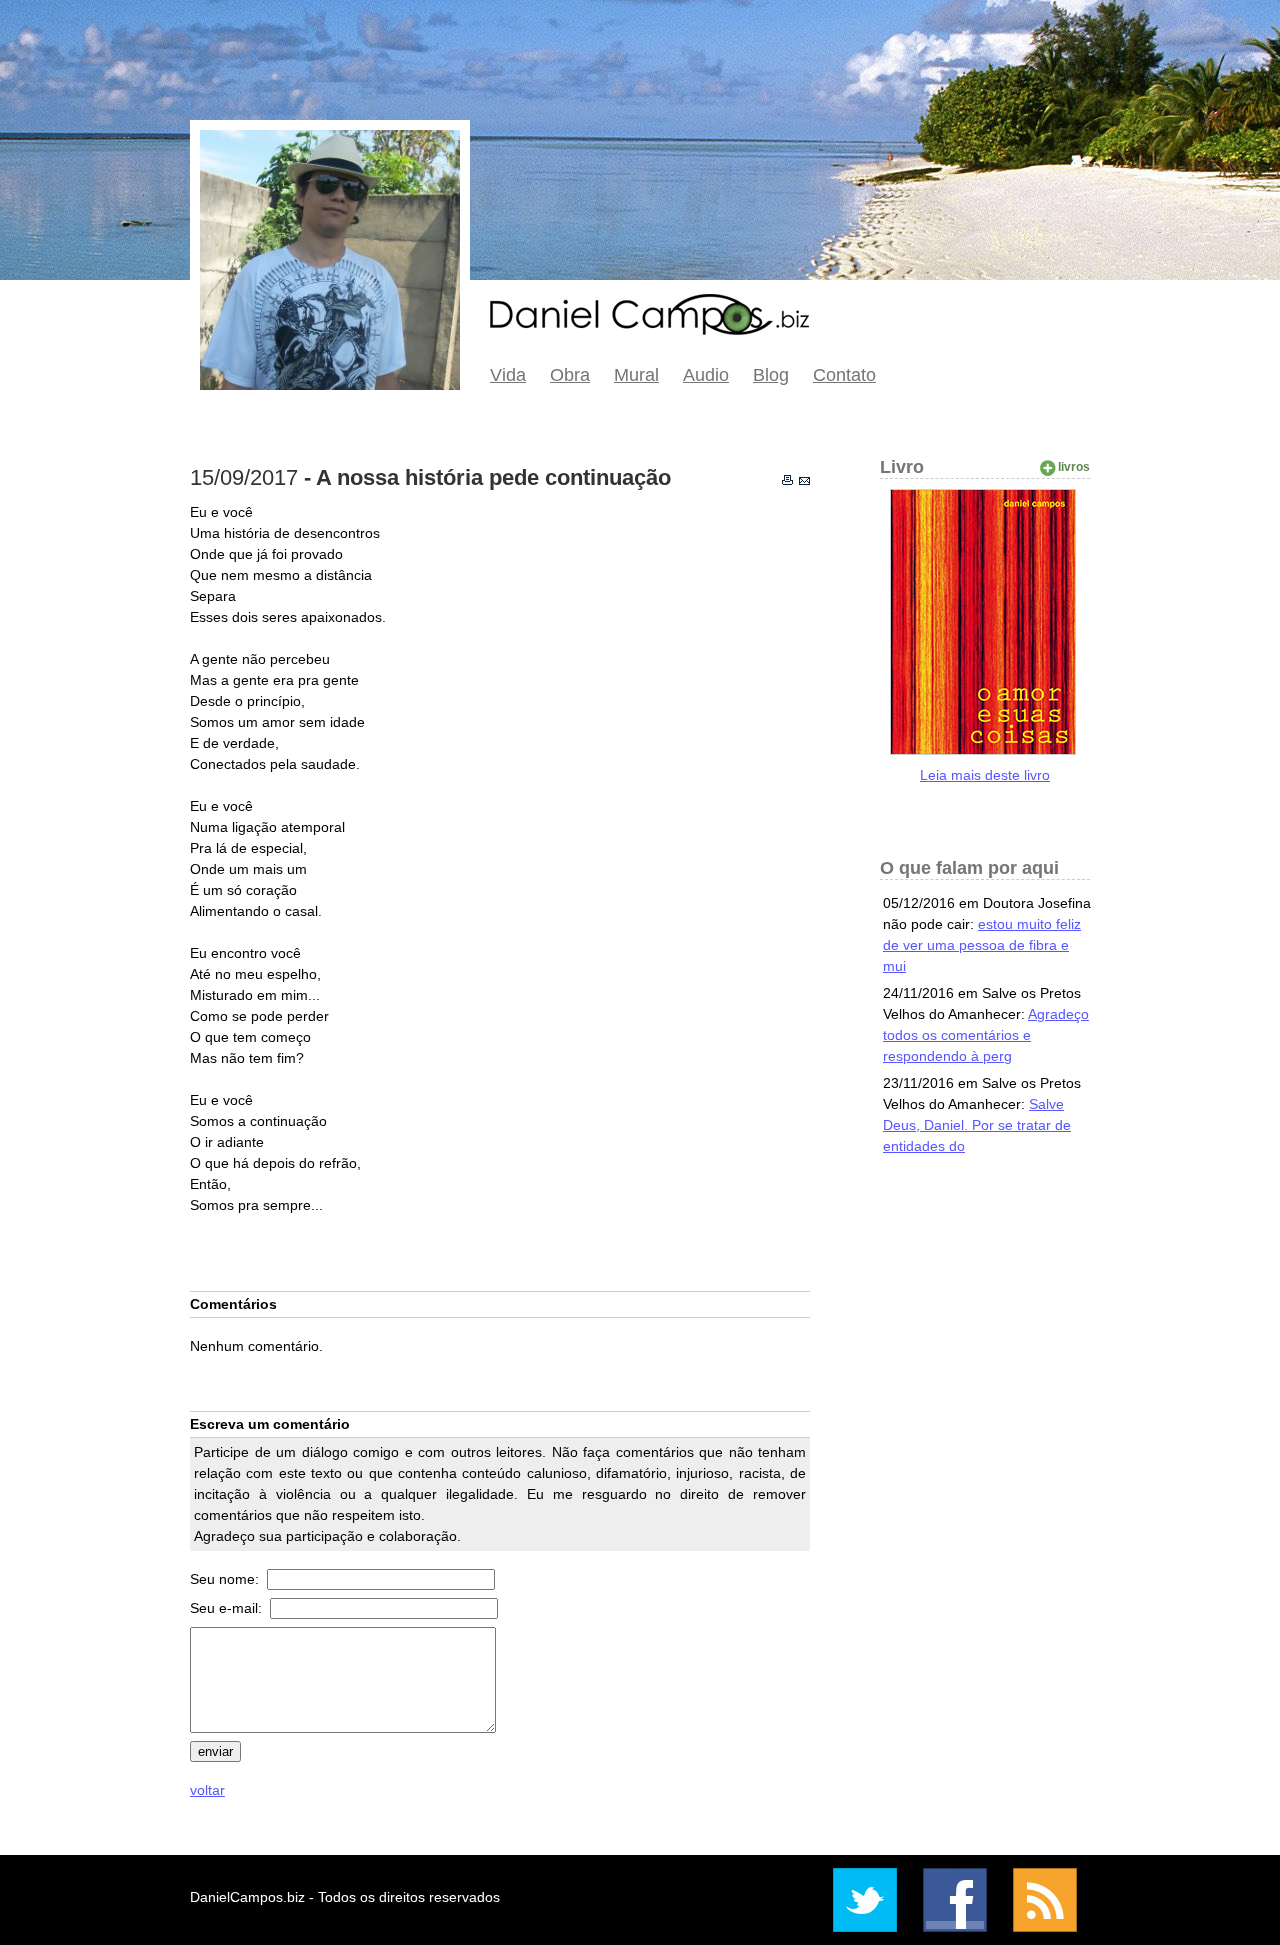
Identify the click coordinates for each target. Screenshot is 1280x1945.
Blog (771, 375)
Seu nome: (226, 1579)
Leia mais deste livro (985, 775)
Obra (570, 375)
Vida (508, 375)
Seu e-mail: (228, 1608)
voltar (207, 1790)
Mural (636, 375)
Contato (844, 375)
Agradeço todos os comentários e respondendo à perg (986, 1035)
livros (1074, 467)
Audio (706, 375)
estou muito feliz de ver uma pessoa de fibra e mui (982, 945)
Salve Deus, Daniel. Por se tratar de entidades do (977, 1125)
